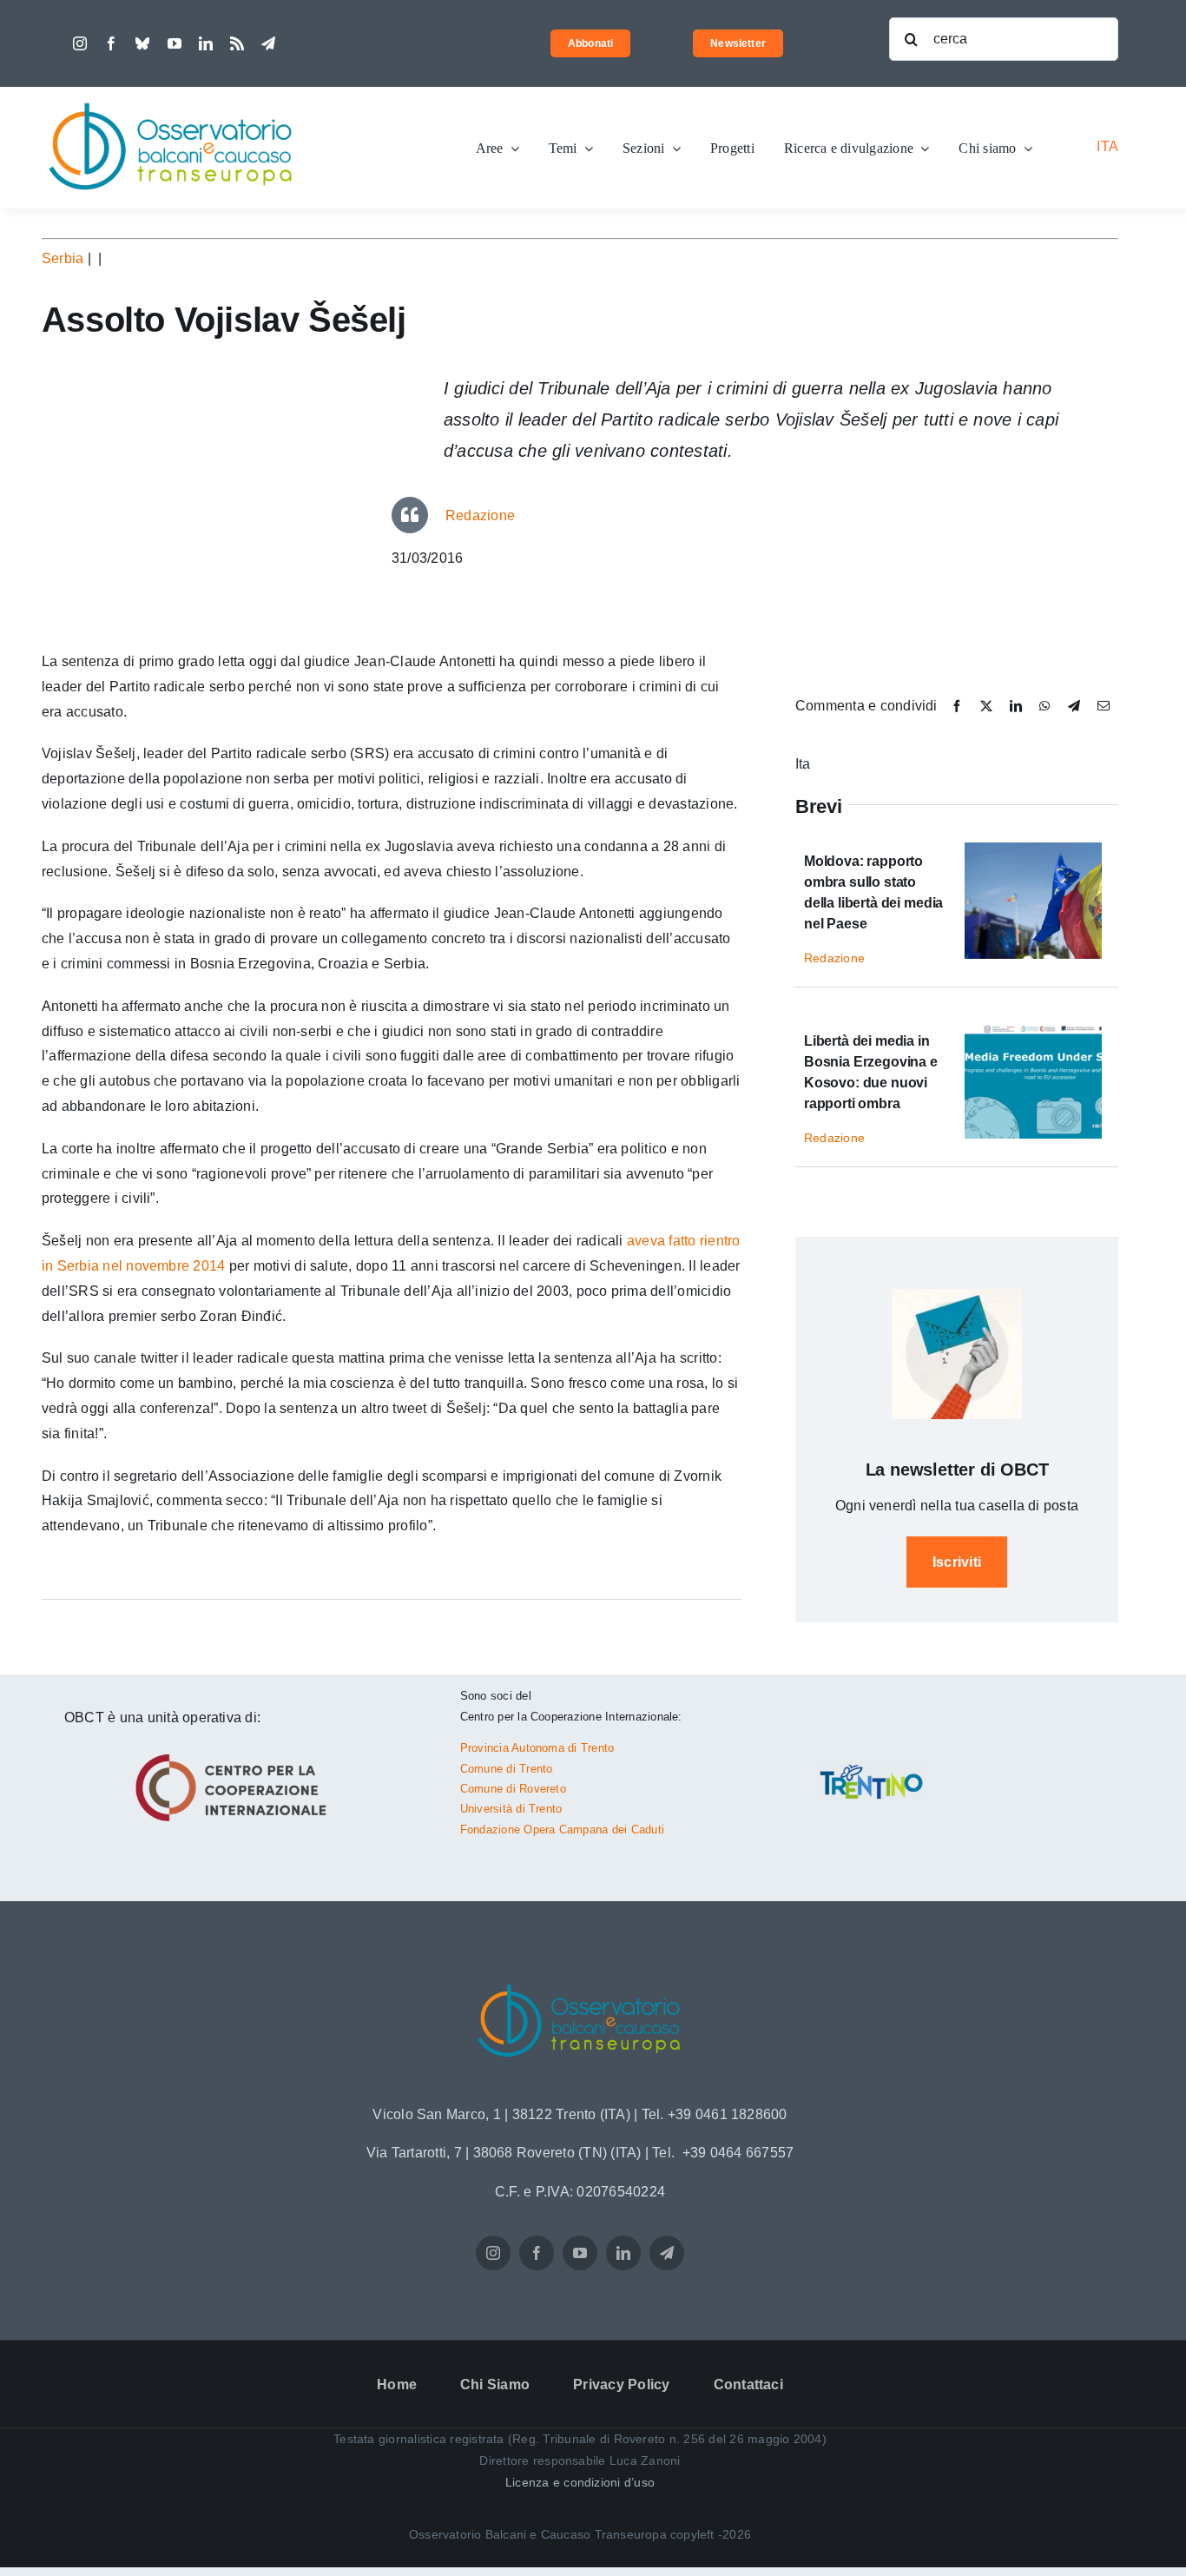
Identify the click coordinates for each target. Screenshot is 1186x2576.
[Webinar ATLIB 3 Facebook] (1033, 1029)
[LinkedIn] (1016, 707)
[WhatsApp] (1044, 707)
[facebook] (111, 43)
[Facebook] (957, 707)
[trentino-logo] (872, 1768)
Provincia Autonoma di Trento (537, 1748)
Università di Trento (511, 1809)
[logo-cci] (235, 1751)
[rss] (237, 43)
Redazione (480, 515)
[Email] (1104, 707)
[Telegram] (1074, 707)
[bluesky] (142, 43)
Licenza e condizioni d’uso (580, 2482)
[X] (986, 707)
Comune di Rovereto (513, 1789)
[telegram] (268, 43)
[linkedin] (206, 43)
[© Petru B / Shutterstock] (1033, 849)
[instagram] (80, 43)
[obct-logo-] (172, 93)
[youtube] (175, 43)
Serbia (63, 258)
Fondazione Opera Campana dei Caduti (562, 1830)
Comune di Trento (507, 1769)
